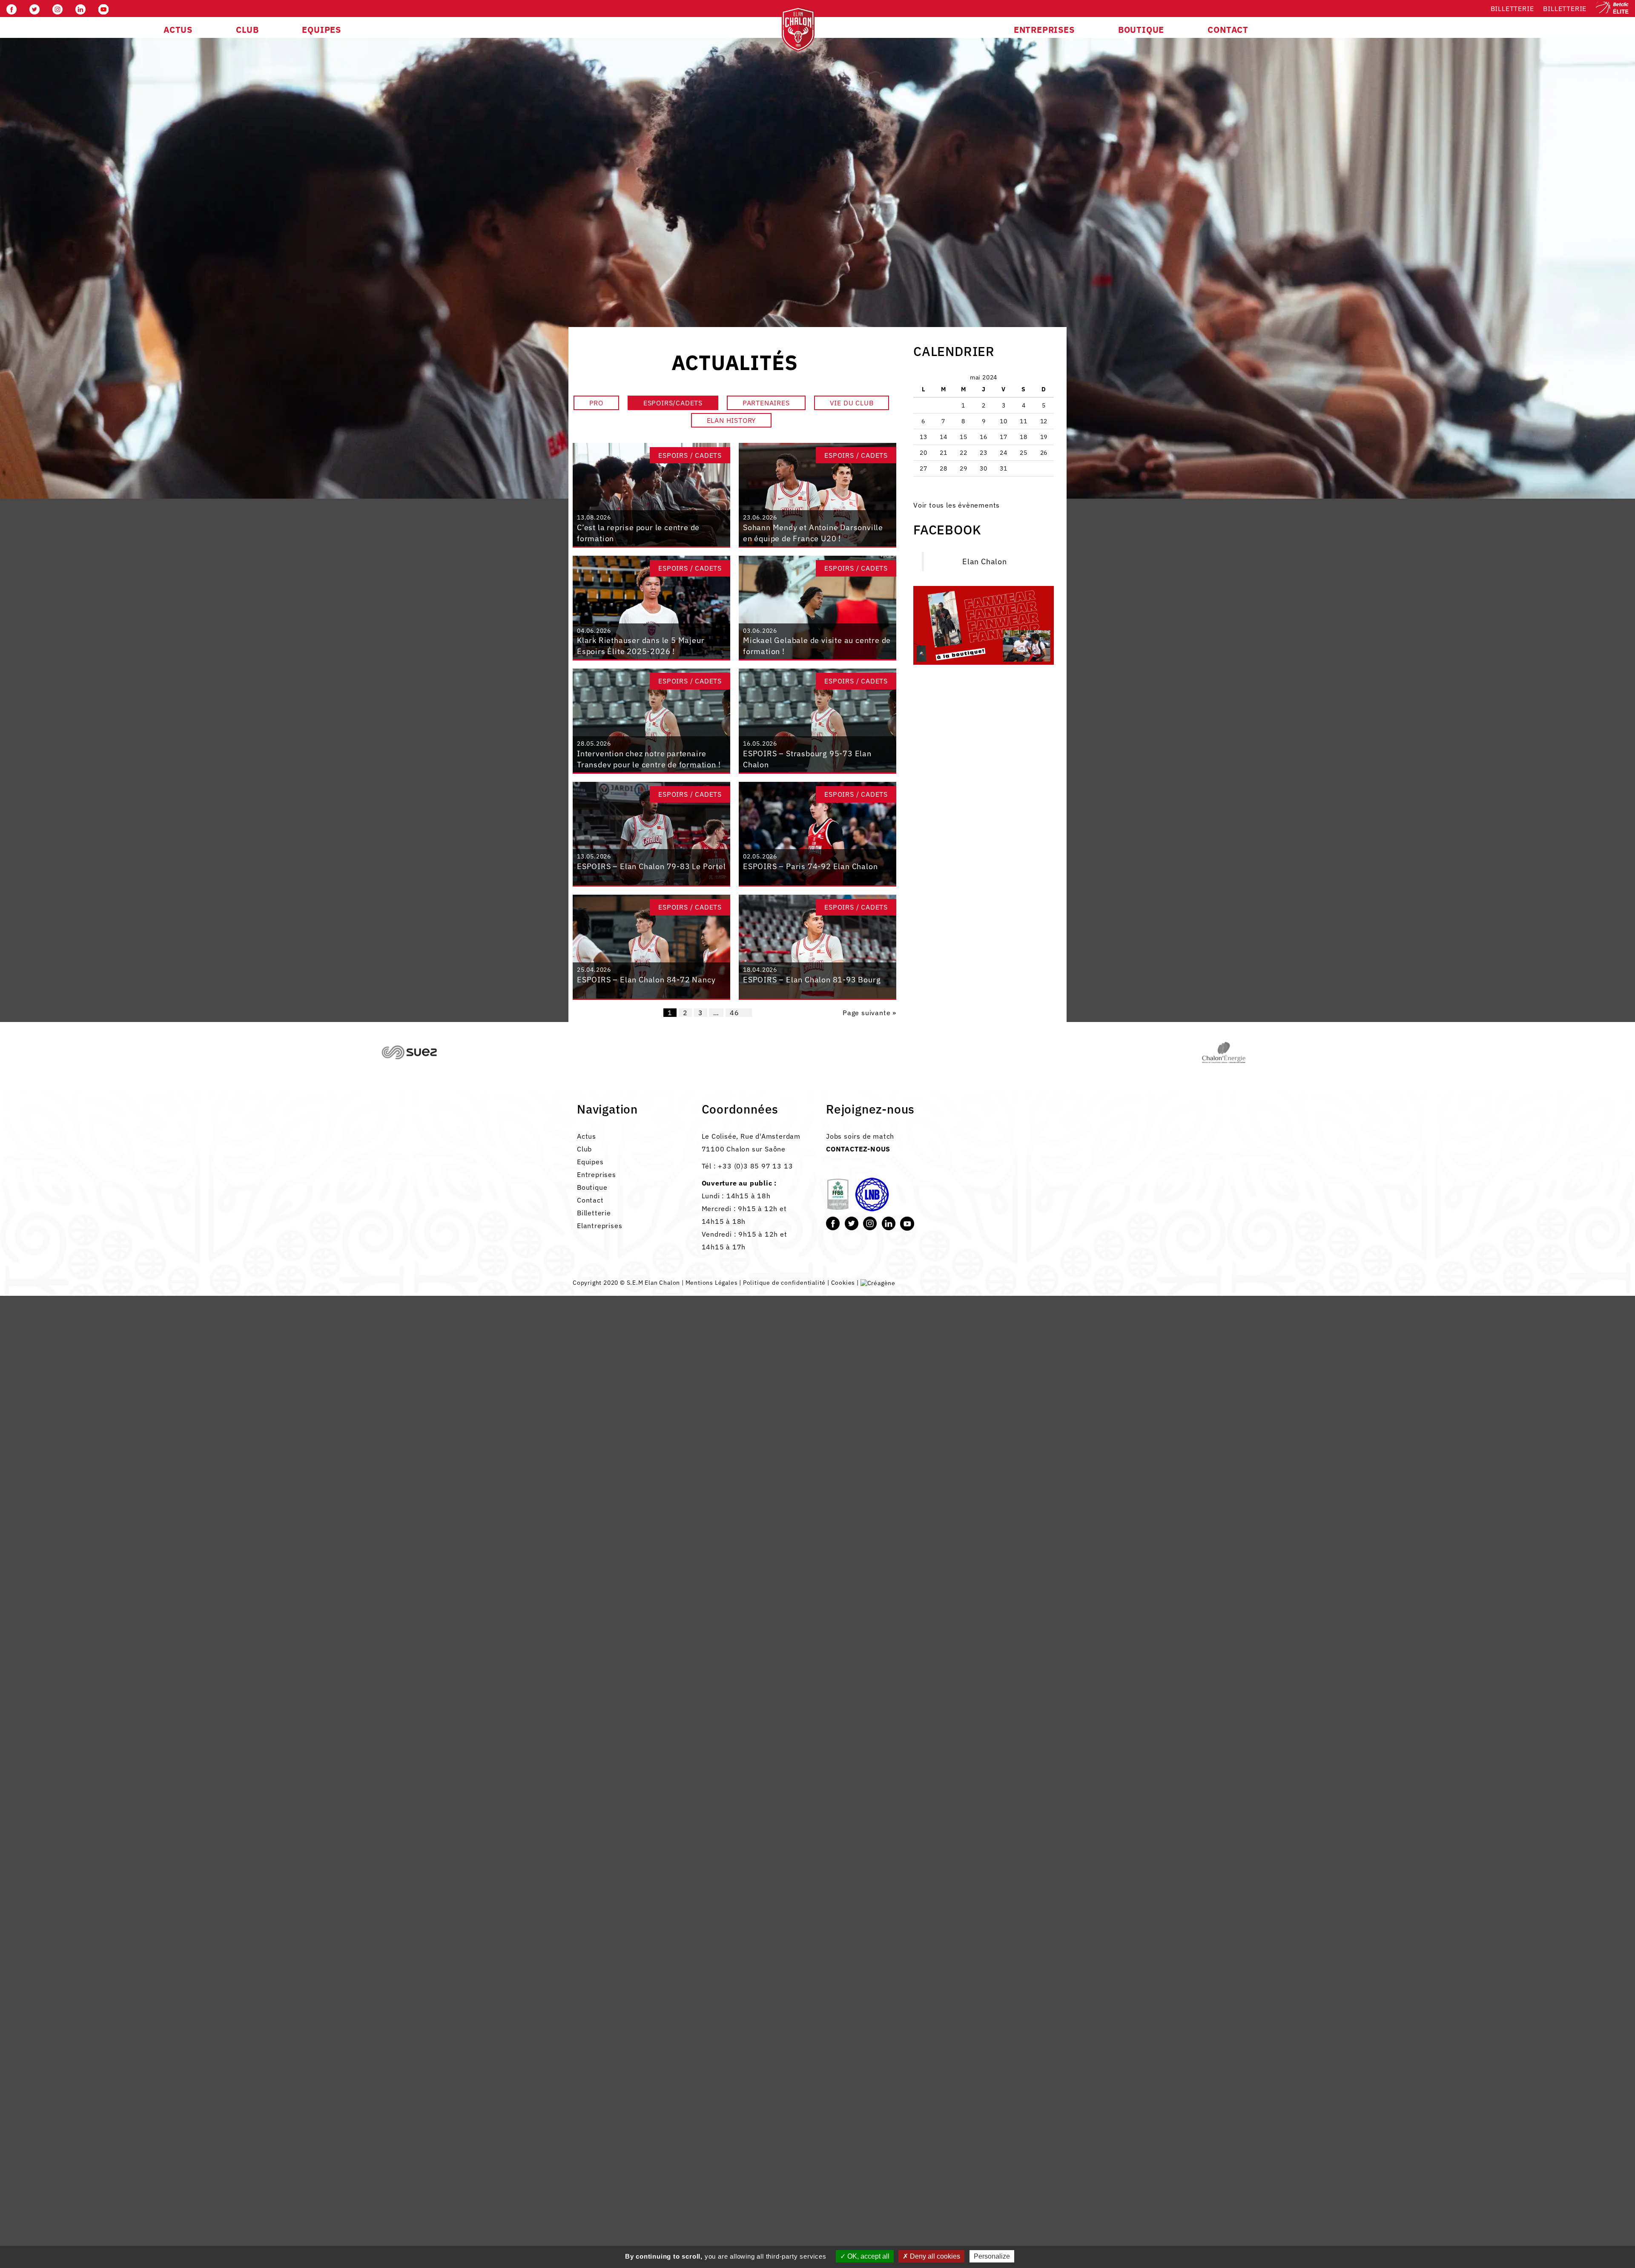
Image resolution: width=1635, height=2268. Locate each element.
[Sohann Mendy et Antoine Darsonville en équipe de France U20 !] (817, 494)
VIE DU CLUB (852, 403)
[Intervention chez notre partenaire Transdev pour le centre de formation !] (651, 720)
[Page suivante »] (748, 1013)
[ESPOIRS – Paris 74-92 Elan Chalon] (817, 833)
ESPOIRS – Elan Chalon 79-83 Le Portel (651, 866)
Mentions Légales (712, 1283)
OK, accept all (868, 2256)
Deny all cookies (934, 2256)
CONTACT (1228, 30)
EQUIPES (321, 30)
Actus (587, 1136)
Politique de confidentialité (784, 1283)
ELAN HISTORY (731, 420)
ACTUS (178, 30)
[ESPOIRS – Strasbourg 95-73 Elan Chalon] (817, 720)
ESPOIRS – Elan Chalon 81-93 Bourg (812, 980)
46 (734, 1013)
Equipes (590, 1162)
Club (584, 1149)
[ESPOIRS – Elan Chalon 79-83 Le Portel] (651, 833)
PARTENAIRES (766, 403)
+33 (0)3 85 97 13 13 (755, 1166)
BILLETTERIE (1565, 9)
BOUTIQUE (1141, 30)
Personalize (992, 2256)
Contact (590, 1200)
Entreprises (597, 1174)
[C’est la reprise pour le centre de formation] (651, 494)
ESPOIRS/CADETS (673, 403)
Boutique (592, 1187)
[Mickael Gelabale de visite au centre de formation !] (817, 607)
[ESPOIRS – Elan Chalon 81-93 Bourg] (817, 946)
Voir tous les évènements (957, 505)
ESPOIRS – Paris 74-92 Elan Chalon (810, 866)
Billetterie (1512, 9)
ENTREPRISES (1044, 30)
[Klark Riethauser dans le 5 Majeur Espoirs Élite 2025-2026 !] (651, 607)
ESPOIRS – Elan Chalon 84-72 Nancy (646, 980)
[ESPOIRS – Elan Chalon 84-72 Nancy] (651, 946)
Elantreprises (599, 1226)
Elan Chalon (985, 561)
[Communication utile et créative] (878, 1283)
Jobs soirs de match (860, 1136)
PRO (596, 403)
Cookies (843, 1283)
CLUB (247, 30)
